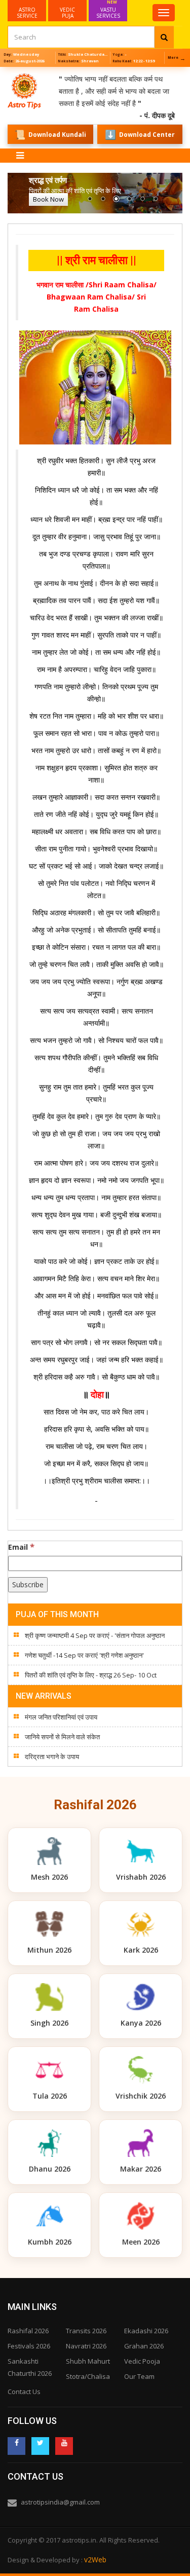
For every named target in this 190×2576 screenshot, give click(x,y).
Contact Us (24, 2392)
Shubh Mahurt (88, 2361)
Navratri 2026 (86, 2346)
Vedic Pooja (142, 2361)
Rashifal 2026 (28, 2331)
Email (21, 1547)
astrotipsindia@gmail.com (60, 2502)
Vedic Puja (67, 13)
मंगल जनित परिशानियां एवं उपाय (61, 1717)
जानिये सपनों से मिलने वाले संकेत (62, 1737)
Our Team (139, 2376)
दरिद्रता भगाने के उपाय (52, 1757)
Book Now (48, 199)
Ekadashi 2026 (146, 2331)
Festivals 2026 (29, 2346)
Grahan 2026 (144, 2346)
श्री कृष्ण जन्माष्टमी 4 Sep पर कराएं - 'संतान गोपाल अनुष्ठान (95, 1635)
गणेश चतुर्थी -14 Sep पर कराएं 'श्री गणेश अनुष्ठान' (84, 1655)
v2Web (95, 2560)
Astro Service (27, 13)
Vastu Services (108, 10)
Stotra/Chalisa (88, 2376)
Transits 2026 (86, 2331)
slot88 (10, 73)
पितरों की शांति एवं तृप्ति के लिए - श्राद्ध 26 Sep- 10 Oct (91, 1675)
